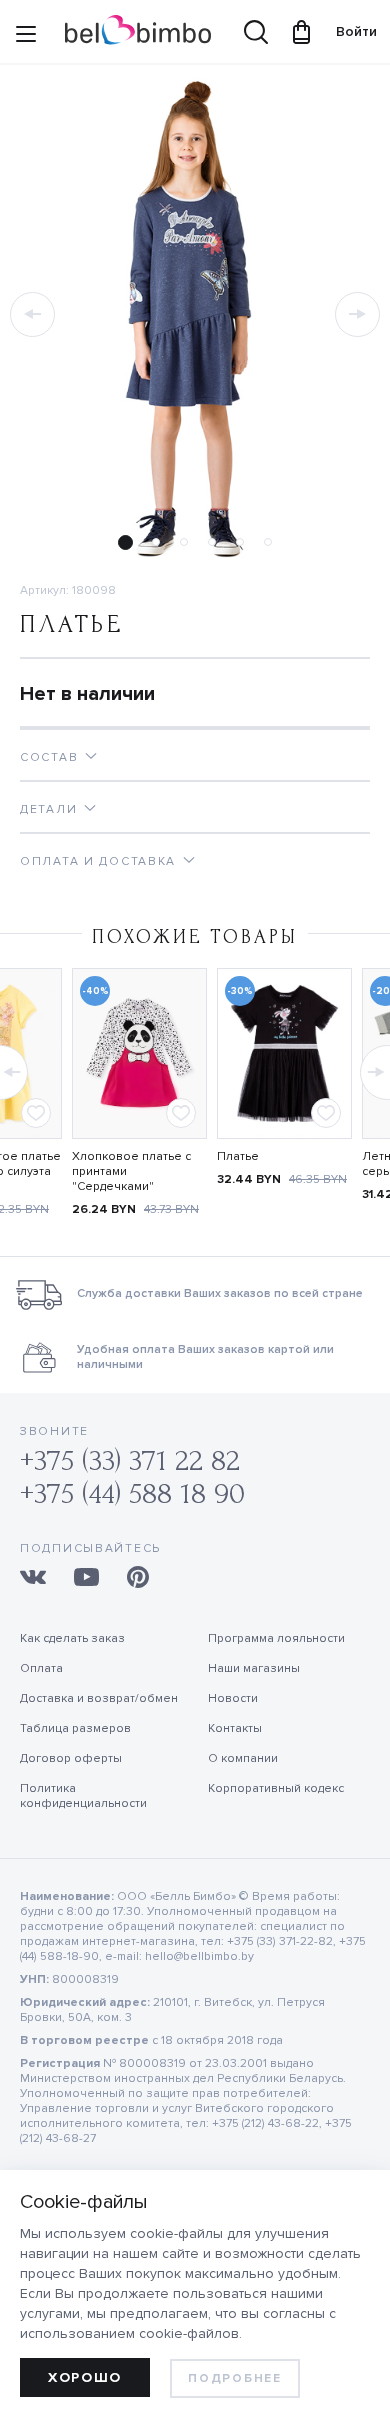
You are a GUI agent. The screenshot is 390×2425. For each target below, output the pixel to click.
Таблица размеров (75, 1728)
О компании (243, 1758)
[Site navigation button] (26, 37)
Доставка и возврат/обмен (99, 1698)
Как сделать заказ (72, 1638)
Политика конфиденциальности (83, 1796)
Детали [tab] (48, 809)
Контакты (235, 1728)
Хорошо (85, 2377)
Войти (347, 31)
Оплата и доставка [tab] (98, 861)
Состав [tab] (49, 757)
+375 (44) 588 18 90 (132, 1493)
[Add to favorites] (36, 1113)
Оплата (41, 1668)
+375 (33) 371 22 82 (130, 1460)
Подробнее (234, 2378)
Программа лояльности (276, 1638)
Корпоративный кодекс (276, 1788)
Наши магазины (254, 1668)
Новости (233, 1698)
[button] (32, 314)
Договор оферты (71, 1758)
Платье (238, 1156)
